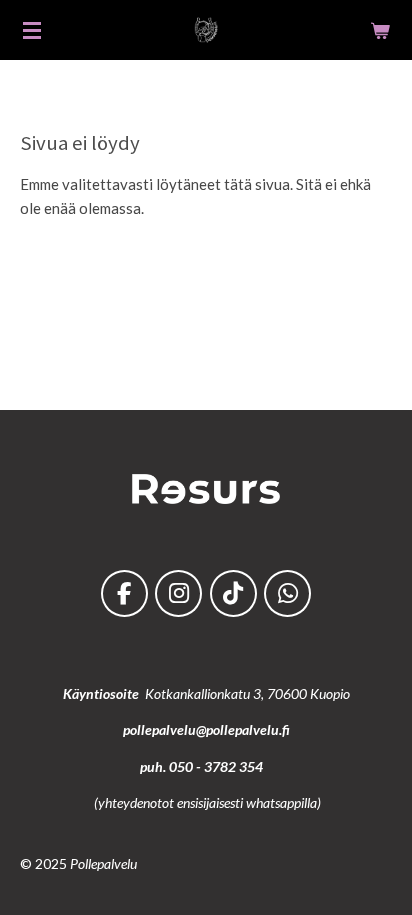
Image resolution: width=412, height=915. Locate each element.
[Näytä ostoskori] (380, 30)
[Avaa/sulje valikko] (32, 30)
